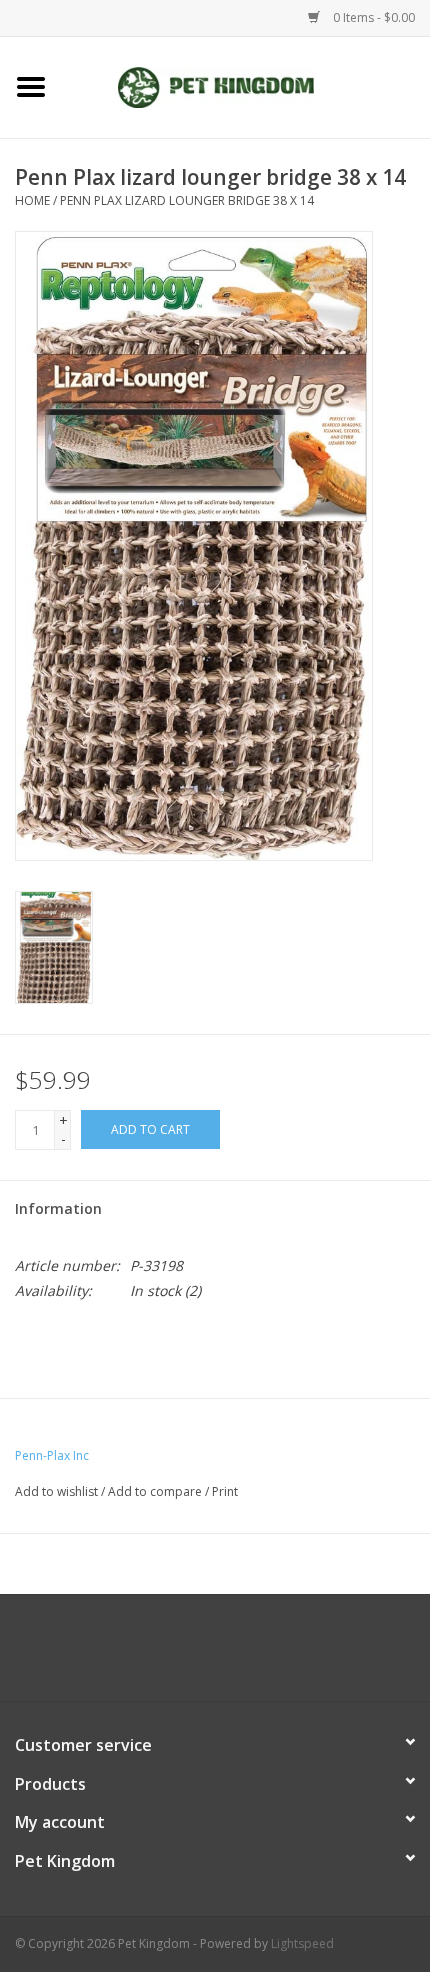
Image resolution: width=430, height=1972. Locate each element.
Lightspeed (302, 1943)
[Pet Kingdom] (246, 85)
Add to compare (156, 1491)
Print (225, 1491)
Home (32, 200)
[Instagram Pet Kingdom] (269, 1655)
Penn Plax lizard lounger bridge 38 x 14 (187, 200)
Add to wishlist (56, 1491)
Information (58, 1208)
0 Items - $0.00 (372, 17)
